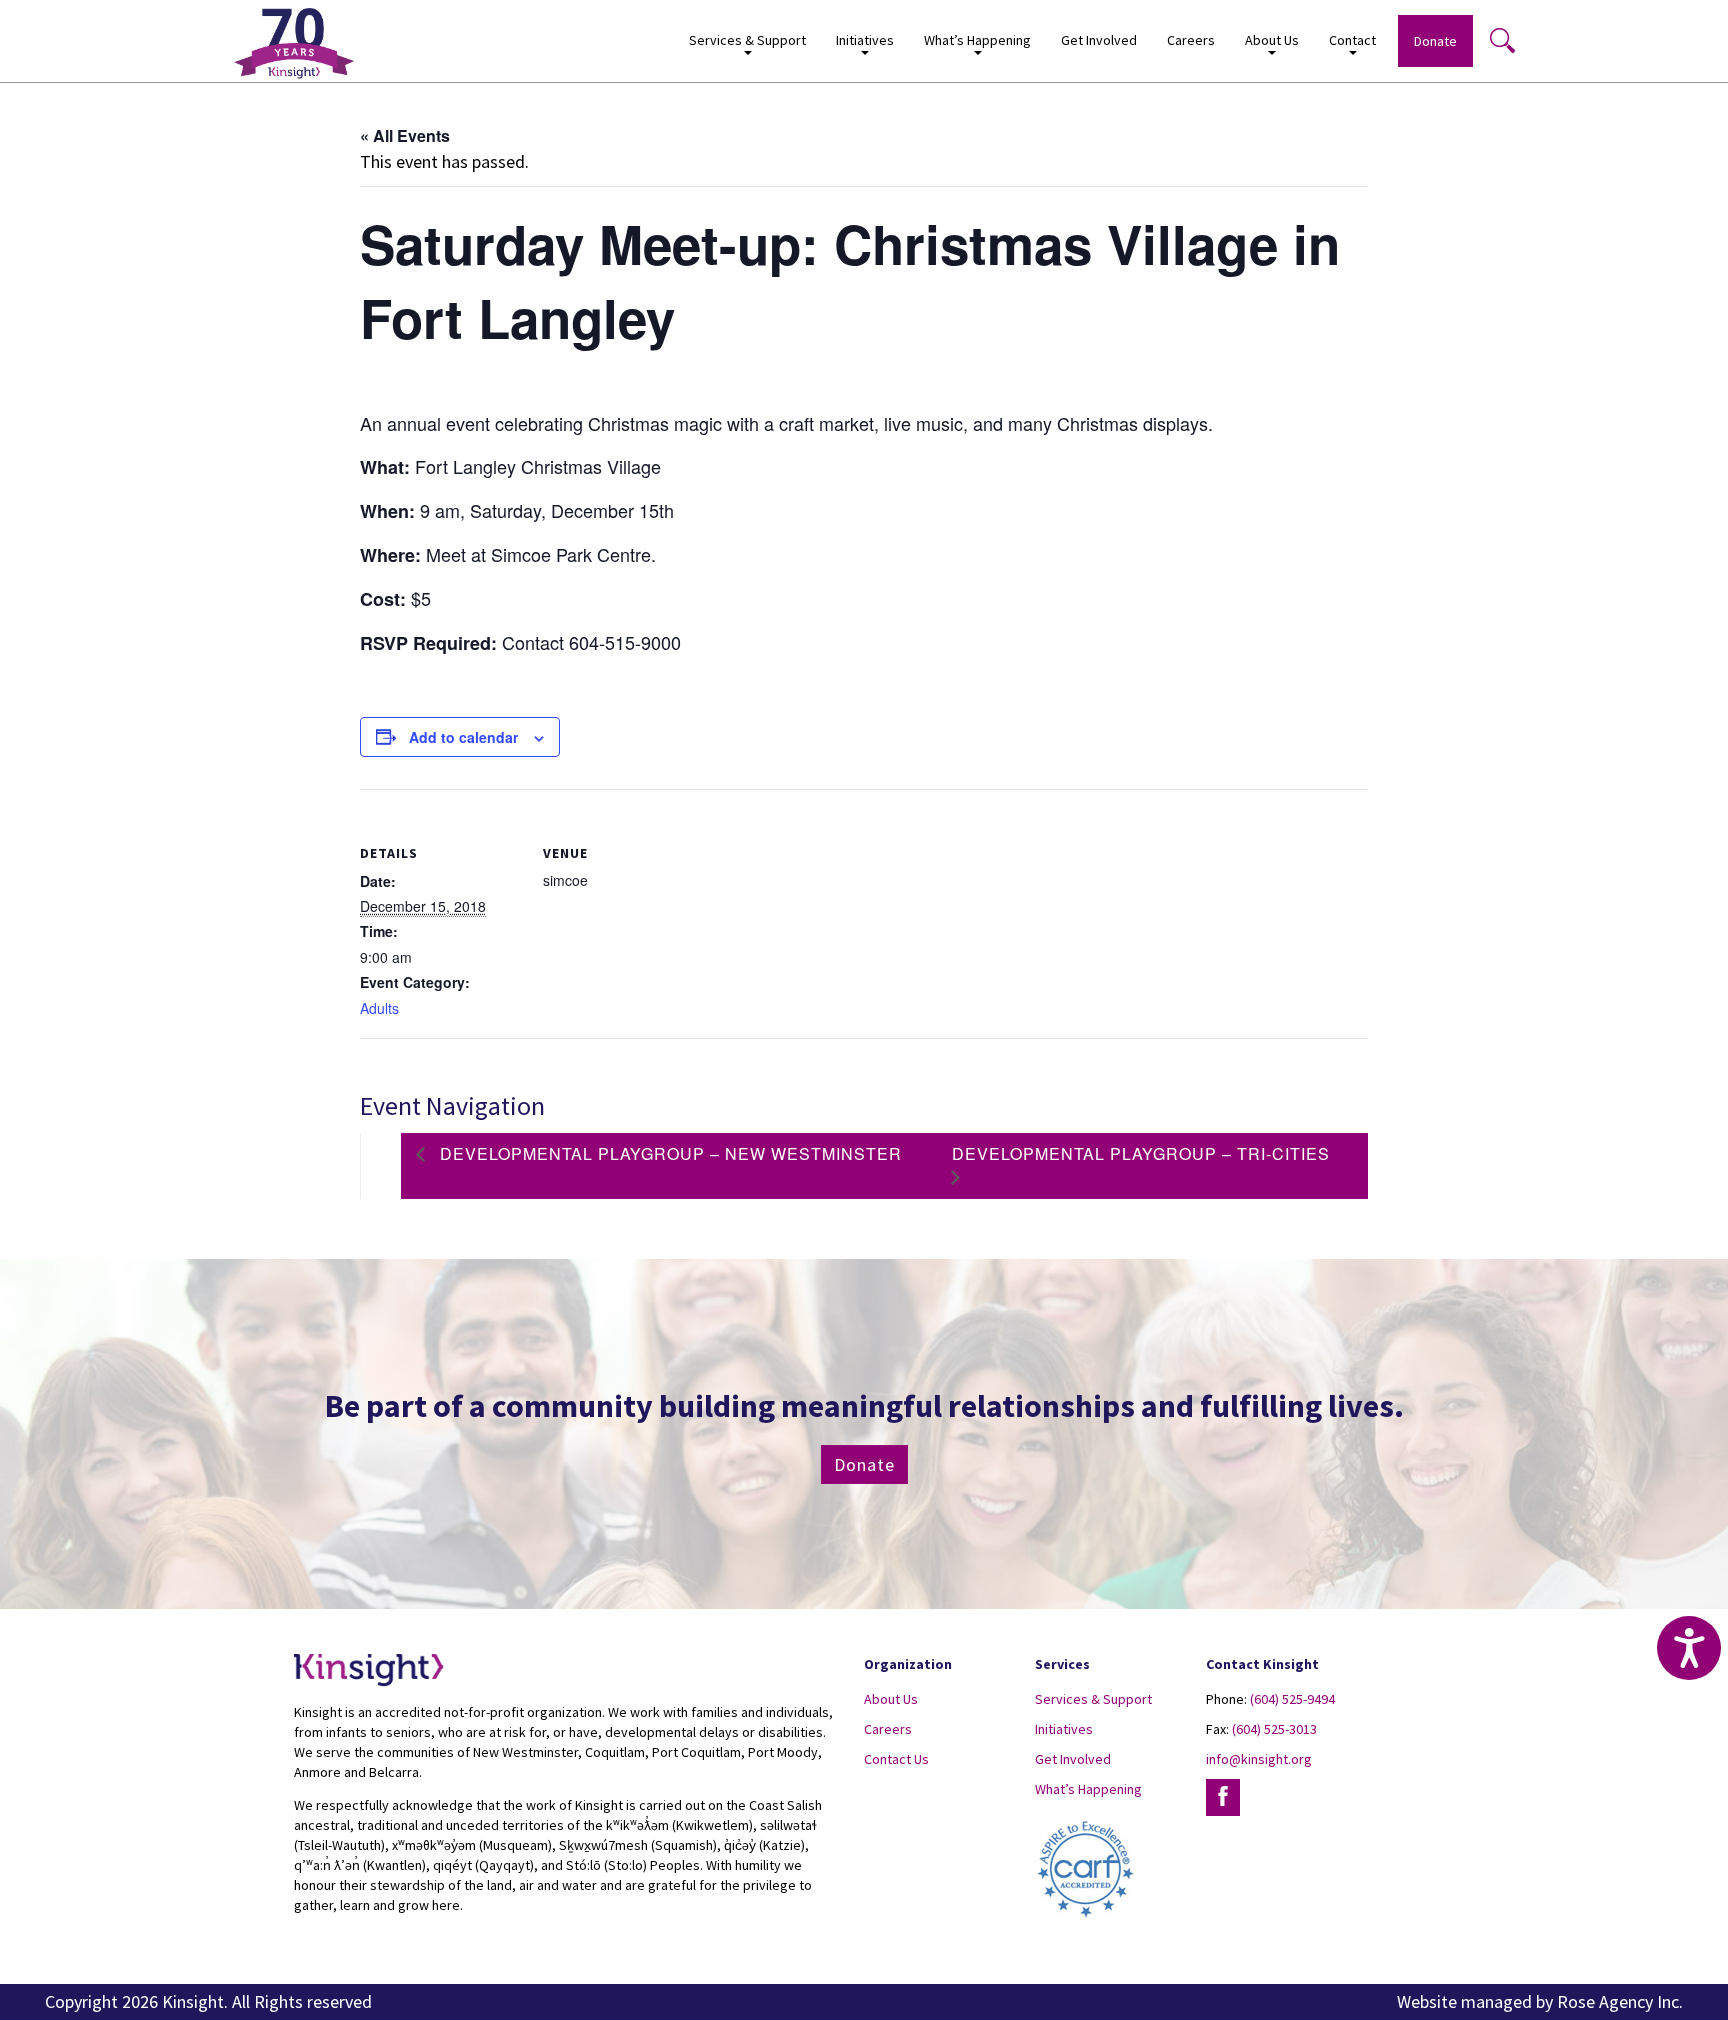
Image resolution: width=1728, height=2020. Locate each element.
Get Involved (1099, 40)
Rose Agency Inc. (1620, 2001)
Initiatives (1064, 1729)
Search (1502, 40)
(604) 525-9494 (1292, 1699)
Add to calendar (463, 737)
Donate (1435, 41)
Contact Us (896, 1759)
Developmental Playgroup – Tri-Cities (1141, 1153)
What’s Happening (1088, 1789)
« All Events (405, 135)
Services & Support (1093, 1699)
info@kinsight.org (1259, 1759)
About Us (891, 1699)
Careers (1191, 40)
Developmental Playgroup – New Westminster (668, 1153)
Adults (379, 1008)
